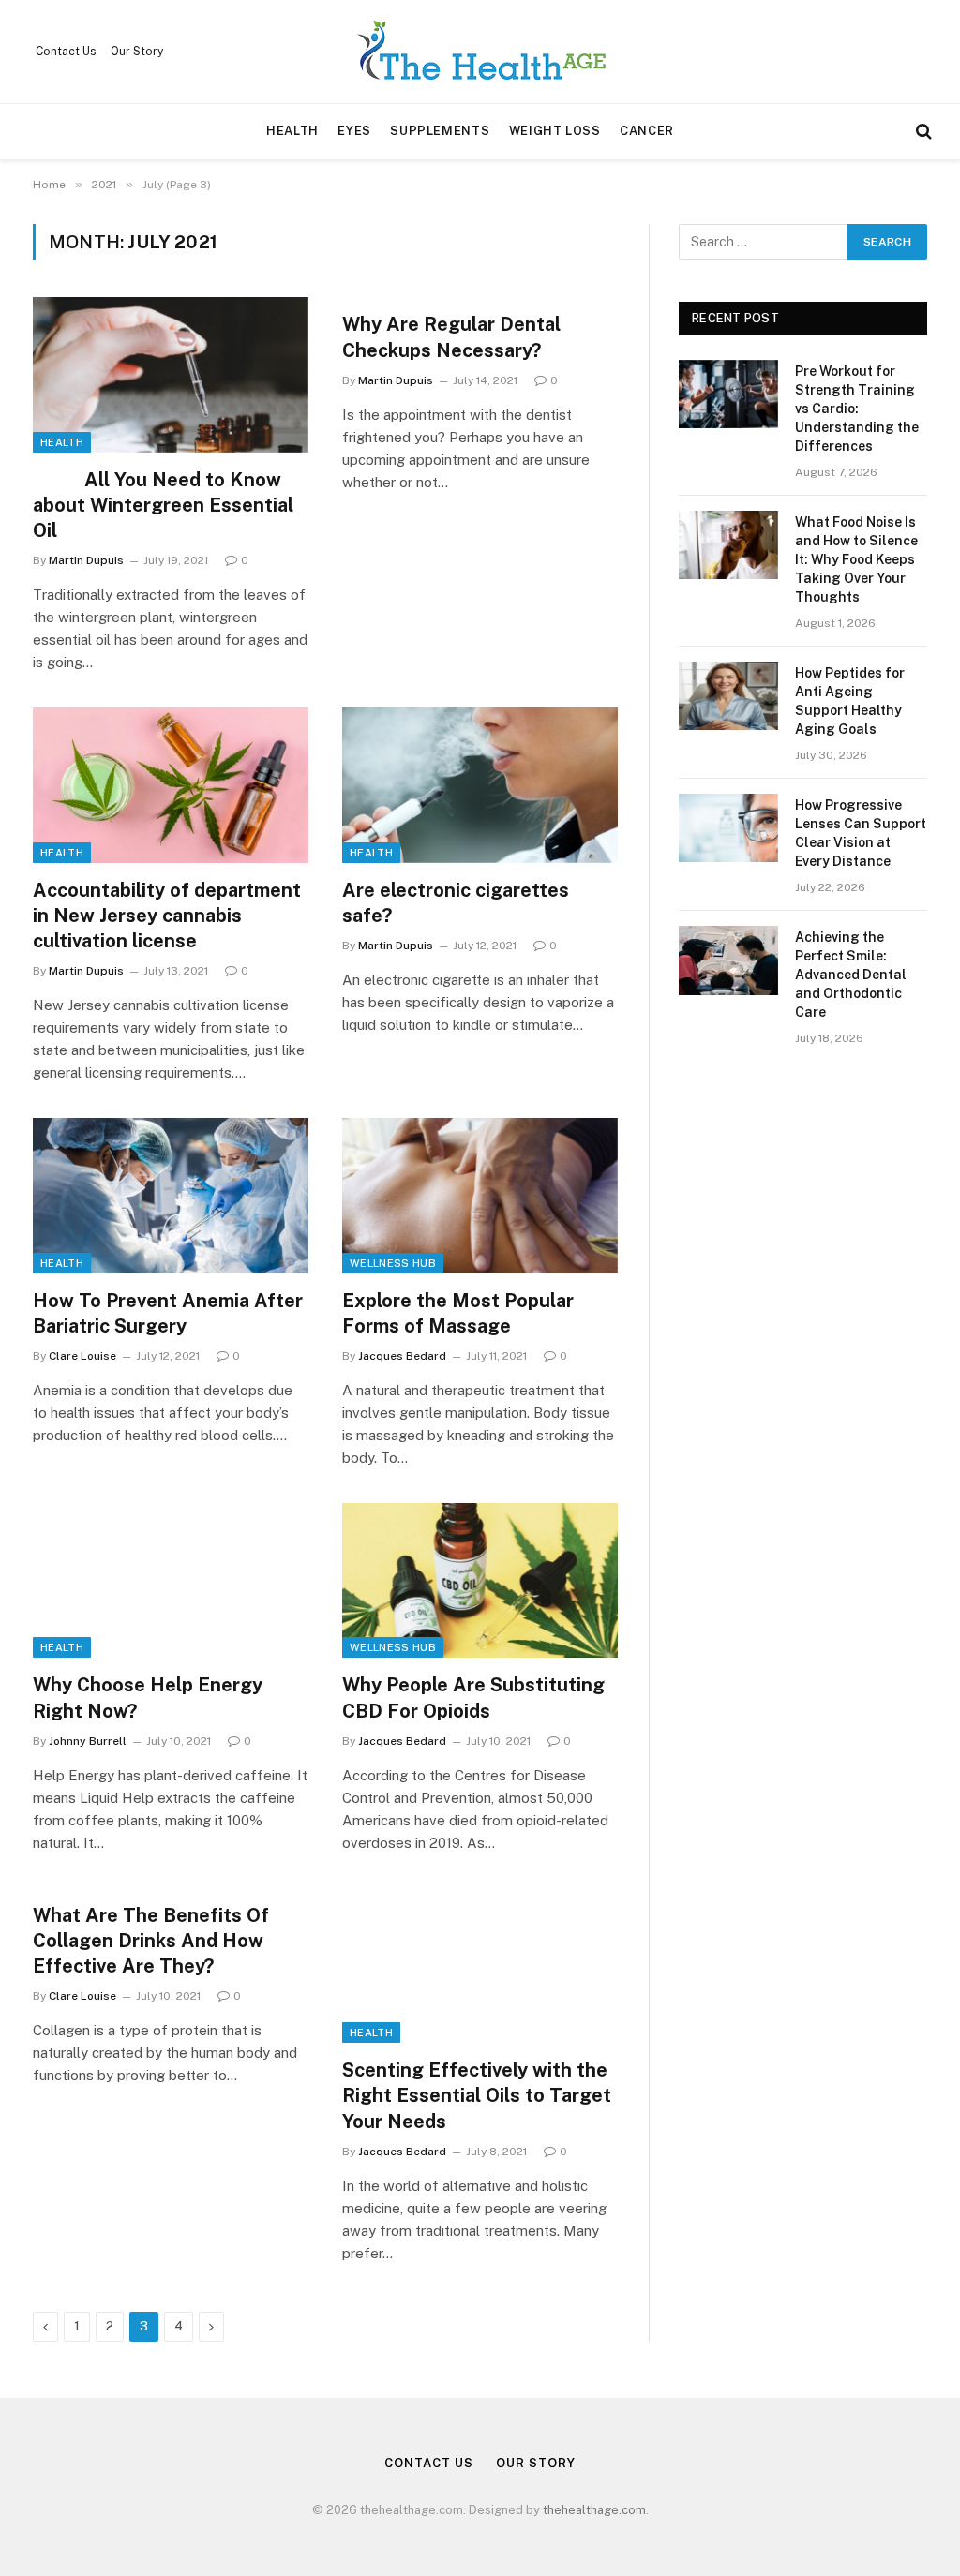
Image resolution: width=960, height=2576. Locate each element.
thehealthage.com (594, 2510)
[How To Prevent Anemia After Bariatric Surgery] (171, 1195)
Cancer (647, 131)
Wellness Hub (393, 1263)
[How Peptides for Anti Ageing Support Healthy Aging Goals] (728, 696)
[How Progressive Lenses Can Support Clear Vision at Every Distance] (728, 828)
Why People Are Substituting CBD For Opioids (473, 1697)
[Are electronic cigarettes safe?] (480, 785)
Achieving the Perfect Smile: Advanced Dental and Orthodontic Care (851, 975)
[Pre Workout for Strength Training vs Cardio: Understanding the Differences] (728, 394)
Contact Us (66, 52)
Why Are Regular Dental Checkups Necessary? (451, 337)
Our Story (137, 52)
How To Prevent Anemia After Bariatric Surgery (168, 1313)
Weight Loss (555, 131)
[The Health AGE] (480, 52)
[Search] (922, 132)
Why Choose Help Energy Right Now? (148, 1697)
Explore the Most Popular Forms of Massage (458, 1313)
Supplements (440, 131)
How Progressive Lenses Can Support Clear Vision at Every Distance (861, 833)
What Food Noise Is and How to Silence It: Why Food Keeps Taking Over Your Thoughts (856, 559)
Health (292, 131)
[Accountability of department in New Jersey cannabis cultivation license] (171, 785)
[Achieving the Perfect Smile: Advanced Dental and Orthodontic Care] (728, 960)
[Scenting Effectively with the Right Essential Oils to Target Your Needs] (480, 1966)
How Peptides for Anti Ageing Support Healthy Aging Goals (850, 701)
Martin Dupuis (86, 560)
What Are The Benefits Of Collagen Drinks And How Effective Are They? (151, 1941)
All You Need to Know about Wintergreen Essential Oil (163, 505)
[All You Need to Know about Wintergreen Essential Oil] (171, 374)
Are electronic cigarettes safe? (456, 903)
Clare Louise (82, 1356)
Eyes (354, 131)
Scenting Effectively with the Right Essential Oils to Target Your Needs (477, 2095)
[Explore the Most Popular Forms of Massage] (480, 1195)
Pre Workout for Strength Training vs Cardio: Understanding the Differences (857, 409)
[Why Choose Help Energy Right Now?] (171, 1580)
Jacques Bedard (402, 1356)
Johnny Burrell (88, 1741)
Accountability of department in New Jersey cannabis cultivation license (167, 916)
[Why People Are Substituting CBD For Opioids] (480, 1580)
